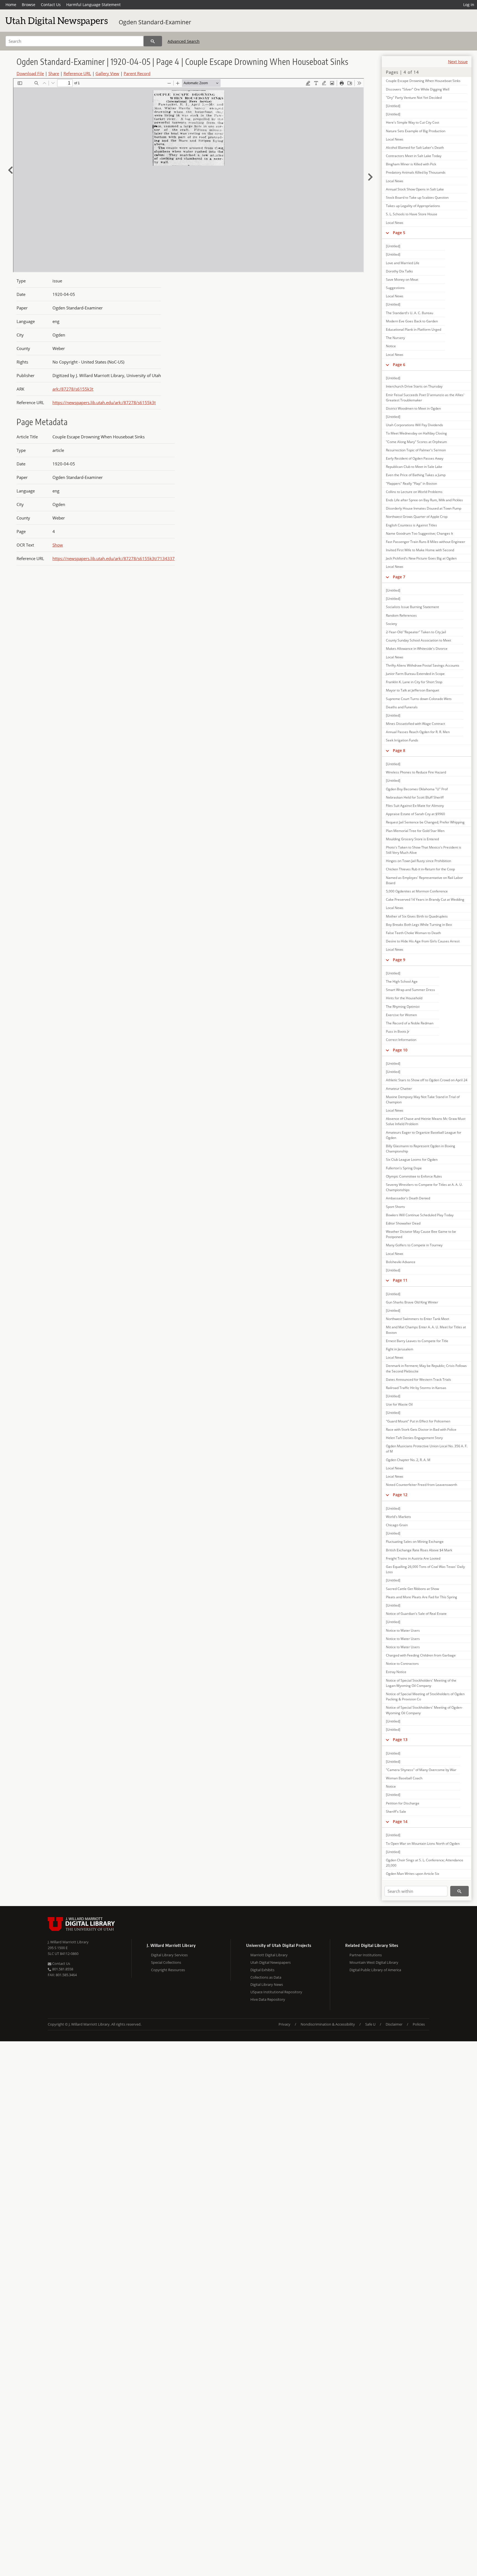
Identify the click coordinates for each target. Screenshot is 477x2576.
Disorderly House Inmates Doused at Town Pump (424, 508)
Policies (419, 2024)
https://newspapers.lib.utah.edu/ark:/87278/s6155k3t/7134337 (114, 558)
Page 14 (400, 1821)
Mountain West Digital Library (374, 1962)
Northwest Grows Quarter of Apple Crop (417, 517)
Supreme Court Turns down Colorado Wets (419, 699)
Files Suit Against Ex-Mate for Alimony (415, 806)
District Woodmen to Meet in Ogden (413, 408)
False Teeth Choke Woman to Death (413, 933)
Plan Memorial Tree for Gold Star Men (415, 831)
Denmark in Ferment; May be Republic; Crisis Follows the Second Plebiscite (426, 1368)
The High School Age (402, 981)
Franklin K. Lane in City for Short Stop (414, 682)
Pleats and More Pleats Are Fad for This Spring (422, 1597)
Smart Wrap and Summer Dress (410, 990)
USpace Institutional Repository (276, 1992)
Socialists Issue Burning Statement (412, 607)
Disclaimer (394, 2024)
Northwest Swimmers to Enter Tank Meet (418, 1319)
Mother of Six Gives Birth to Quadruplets (417, 916)
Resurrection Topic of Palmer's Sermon (416, 450)
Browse (29, 5)
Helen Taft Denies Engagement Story (414, 1438)
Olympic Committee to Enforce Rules (414, 1176)
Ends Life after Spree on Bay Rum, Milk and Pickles (424, 500)
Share (54, 73)
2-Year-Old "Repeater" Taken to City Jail (416, 632)
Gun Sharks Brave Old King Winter (412, 1302)
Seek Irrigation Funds (402, 740)
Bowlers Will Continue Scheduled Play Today (420, 1215)
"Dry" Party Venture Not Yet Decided (414, 98)
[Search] (153, 41)
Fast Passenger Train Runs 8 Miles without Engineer (426, 542)
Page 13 (400, 1739)
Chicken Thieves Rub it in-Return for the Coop (420, 869)
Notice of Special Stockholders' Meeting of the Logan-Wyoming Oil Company (421, 1683)
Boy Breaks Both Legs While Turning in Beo (419, 925)
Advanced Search (184, 41)
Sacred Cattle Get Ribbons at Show (412, 1589)
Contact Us (51, 5)
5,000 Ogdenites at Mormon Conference (417, 891)
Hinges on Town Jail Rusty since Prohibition (418, 861)
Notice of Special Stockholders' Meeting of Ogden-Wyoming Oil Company (424, 1710)
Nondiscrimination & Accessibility (328, 2024)
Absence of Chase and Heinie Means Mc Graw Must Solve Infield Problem (426, 1121)
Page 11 (400, 1280)
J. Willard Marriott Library (68, 1942)
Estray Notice (396, 1672)
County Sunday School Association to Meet (418, 640)
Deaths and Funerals (402, 707)
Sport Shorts (395, 1207)
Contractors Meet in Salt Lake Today (414, 156)
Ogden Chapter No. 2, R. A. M (408, 1460)
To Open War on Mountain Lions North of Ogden (423, 1844)
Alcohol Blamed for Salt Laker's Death (415, 148)
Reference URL (77, 73)
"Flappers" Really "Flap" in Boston (411, 483)
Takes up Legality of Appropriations (413, 206)
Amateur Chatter (399, 1089)
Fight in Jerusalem (400, 1349)
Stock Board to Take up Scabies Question (417, 198)
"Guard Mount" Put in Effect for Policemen (418, 1421)
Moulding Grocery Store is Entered (412, 839)
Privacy (284, 2024)
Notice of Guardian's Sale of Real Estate (416, 1614)
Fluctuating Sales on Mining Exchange (415, 1542)
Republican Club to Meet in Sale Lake (414, 467)
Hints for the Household (404, 998)
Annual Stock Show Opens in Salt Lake (415, 189)
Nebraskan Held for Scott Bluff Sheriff (415, 797)
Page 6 (399, 365)
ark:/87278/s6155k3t (73, 389)
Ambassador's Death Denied (408, 1198)
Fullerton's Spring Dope (404, 1168)
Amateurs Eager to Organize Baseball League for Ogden (424, 1135)
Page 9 (399, 960)
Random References (401, 615)
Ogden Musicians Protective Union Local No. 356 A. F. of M (427, 1449)
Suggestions (395, 288)
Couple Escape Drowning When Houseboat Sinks (423, 81)
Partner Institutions (366, 1955)
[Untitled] (393, 106)
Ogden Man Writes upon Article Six (413, 1874)
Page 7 (399, 577)
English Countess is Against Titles (411, 525)
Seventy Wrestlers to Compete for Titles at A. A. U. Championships (424, 1187)
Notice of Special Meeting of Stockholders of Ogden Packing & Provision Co (425, 1697)
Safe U (370, 2024)
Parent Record (137, 73)
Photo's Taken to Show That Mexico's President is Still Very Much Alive (424, 850)
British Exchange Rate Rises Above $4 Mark (419, 1550)
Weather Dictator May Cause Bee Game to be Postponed (421, 1234)
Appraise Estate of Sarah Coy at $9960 (415, 814)
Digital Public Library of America (375, 1970)
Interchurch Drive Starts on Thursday (414, 386)
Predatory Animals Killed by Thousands (416, 172)
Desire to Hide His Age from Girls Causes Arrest (423, 941)
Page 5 (399, 233)
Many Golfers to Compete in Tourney (414, 1245)
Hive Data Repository (268, 1999)
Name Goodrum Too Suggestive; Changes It (419, 533)
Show (58, 545)
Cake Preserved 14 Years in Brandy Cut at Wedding (425, 899)
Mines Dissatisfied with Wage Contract (415, 724)
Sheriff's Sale (396, 1812)
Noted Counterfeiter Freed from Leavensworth (422, 1485)
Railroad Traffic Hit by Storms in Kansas (416, 1388)
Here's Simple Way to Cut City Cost (413, 122)
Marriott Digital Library (269, 1955)
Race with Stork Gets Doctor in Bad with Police (421, 1429)
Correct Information (401, 1040)
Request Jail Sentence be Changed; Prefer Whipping (425, 822)
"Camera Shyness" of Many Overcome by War (421, 1770)
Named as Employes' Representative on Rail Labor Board (424, 880)
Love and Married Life (403, 263)
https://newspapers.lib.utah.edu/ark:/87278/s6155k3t (104, 402)
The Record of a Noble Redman (410, 1023)
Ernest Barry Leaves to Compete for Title (417, 1341)
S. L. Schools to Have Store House (412, 214)
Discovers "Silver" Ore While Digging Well (418, 89)
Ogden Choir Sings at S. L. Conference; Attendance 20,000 (425, 1863)
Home (11, 5)
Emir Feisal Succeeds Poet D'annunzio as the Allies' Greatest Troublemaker (425, 397)
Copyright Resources (168, 1970)
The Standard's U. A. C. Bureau (410, 313)
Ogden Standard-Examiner (155, 22)
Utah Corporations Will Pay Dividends (414, 425)
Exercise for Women (401, 1015)
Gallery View (107, 73)
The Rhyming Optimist (403, 1007)
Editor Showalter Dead (403, 1223)
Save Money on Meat (402, 279)
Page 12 (400, 1495)
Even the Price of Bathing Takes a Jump (416, 475)
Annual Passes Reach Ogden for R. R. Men (418, 732)
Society (391, 624)
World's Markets (398, 1517)
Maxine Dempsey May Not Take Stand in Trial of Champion (423, 1099)
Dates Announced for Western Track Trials (418, 1380)
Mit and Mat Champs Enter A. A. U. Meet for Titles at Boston (426, 1330)
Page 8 (399, 750)
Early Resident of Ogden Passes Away (415, 458)
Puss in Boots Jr (398, 1031)
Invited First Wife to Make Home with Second (420, 550)
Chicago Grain (397, 1525)
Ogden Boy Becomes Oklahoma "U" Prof (417, 789)
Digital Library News (267, 1984)
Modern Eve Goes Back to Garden (412, 321)
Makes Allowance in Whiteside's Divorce (417, 649)
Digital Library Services (169, 1955)
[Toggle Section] (387, 233)
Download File (30, 73)
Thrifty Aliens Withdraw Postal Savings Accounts (423, 665)
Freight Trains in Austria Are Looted (413, 1558)
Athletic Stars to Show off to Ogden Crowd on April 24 (427, 1080)
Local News (395, 139)
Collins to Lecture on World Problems (414, 492)
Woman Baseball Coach (404, 1778)
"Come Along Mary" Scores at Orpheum (416, 442)
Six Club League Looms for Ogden (412, 1160)
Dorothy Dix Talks (399, 271)
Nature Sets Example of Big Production (416, 131)
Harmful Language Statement (93, 5)
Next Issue (458, 62)
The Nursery (395, 338)
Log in (469, 5)
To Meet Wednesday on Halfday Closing (416, 433)
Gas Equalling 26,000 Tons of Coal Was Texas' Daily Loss (425, 1569)
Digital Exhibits (262, 1970)
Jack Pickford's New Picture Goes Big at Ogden (421, 558)
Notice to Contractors (402, 1664)
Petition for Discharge (403, 1803)
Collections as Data (266, 1977)
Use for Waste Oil (399, 1404)
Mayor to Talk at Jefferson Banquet (413, 690)
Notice (391, 346)
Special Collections (166, 1962)
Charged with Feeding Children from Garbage (421, 1655)
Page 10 (400, 1050)
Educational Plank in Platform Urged (414, 329)
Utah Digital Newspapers (271, 1962)
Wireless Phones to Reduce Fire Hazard (416, 772)
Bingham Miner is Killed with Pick (411, 164)
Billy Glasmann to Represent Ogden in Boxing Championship (421, 1149)
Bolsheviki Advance (401, 1262)
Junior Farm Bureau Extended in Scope (415, 674)
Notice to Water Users (403, 1630)
